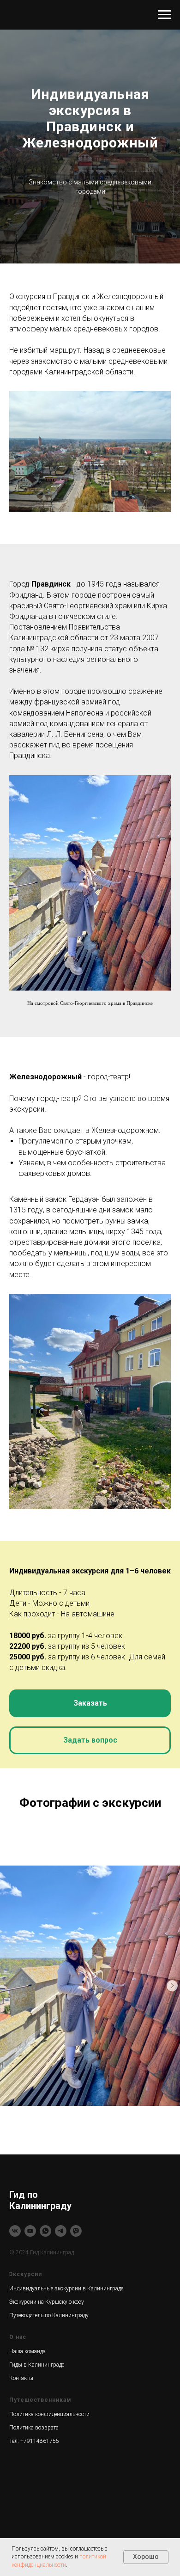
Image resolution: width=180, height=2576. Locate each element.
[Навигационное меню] (164, 15)
